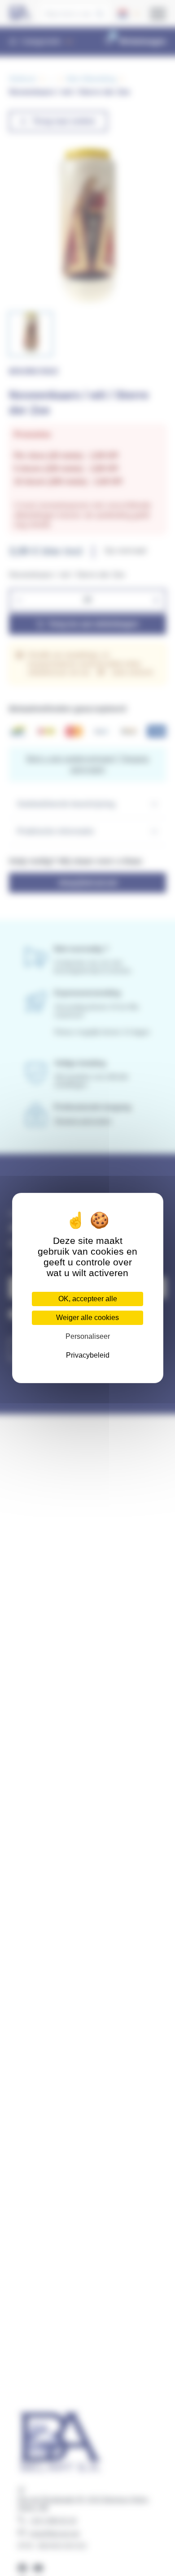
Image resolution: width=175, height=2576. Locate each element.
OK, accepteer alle (88, 1299)
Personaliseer (88, 1336)
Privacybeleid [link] (88, 1355)
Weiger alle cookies (87, 1318)
